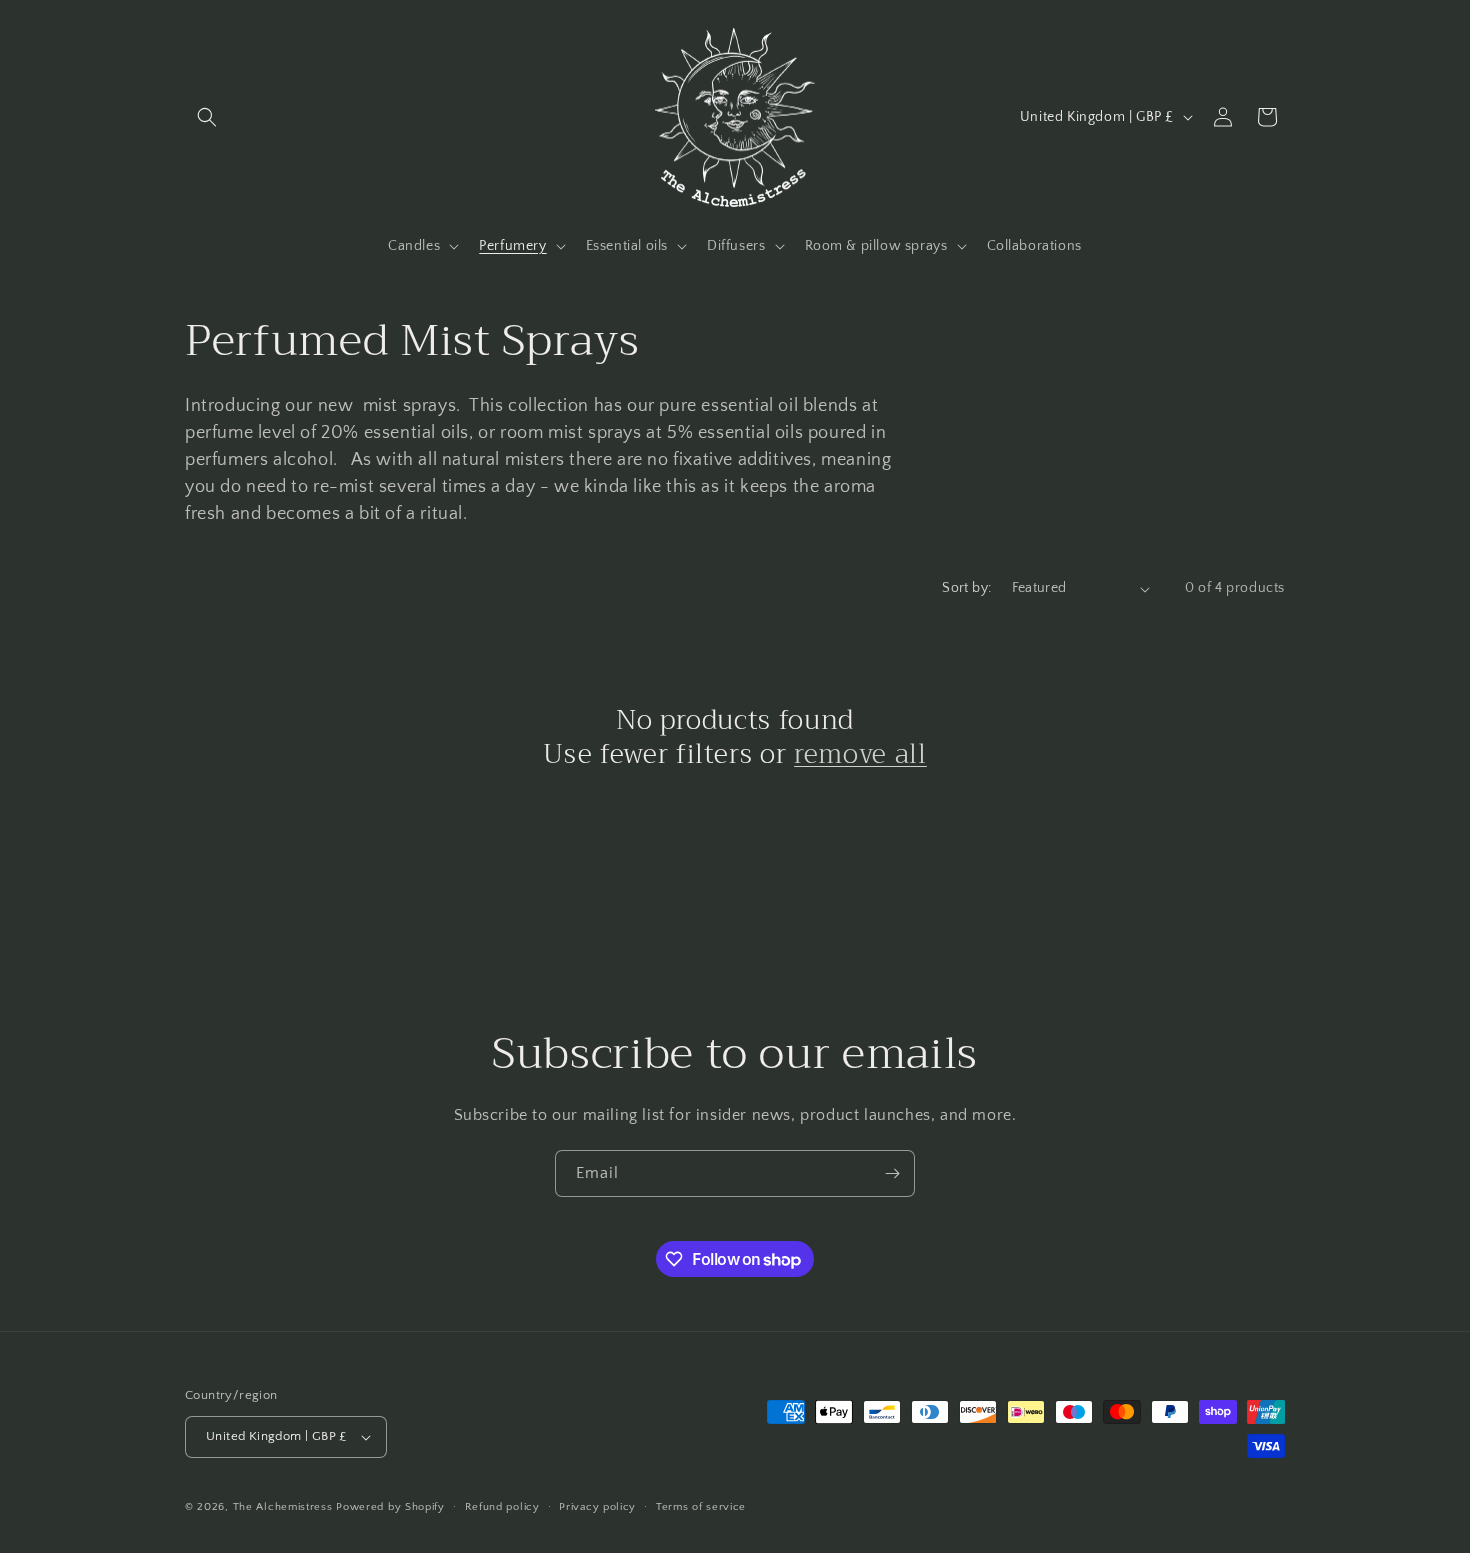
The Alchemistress (283, 1507)
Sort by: (966, 588)
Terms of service (701, 1507)
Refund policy (502, 1507)
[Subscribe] (892, 1173)
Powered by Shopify (390, 1507)
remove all (860, 755)
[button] (207, 117)
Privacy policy (597, 1507)
